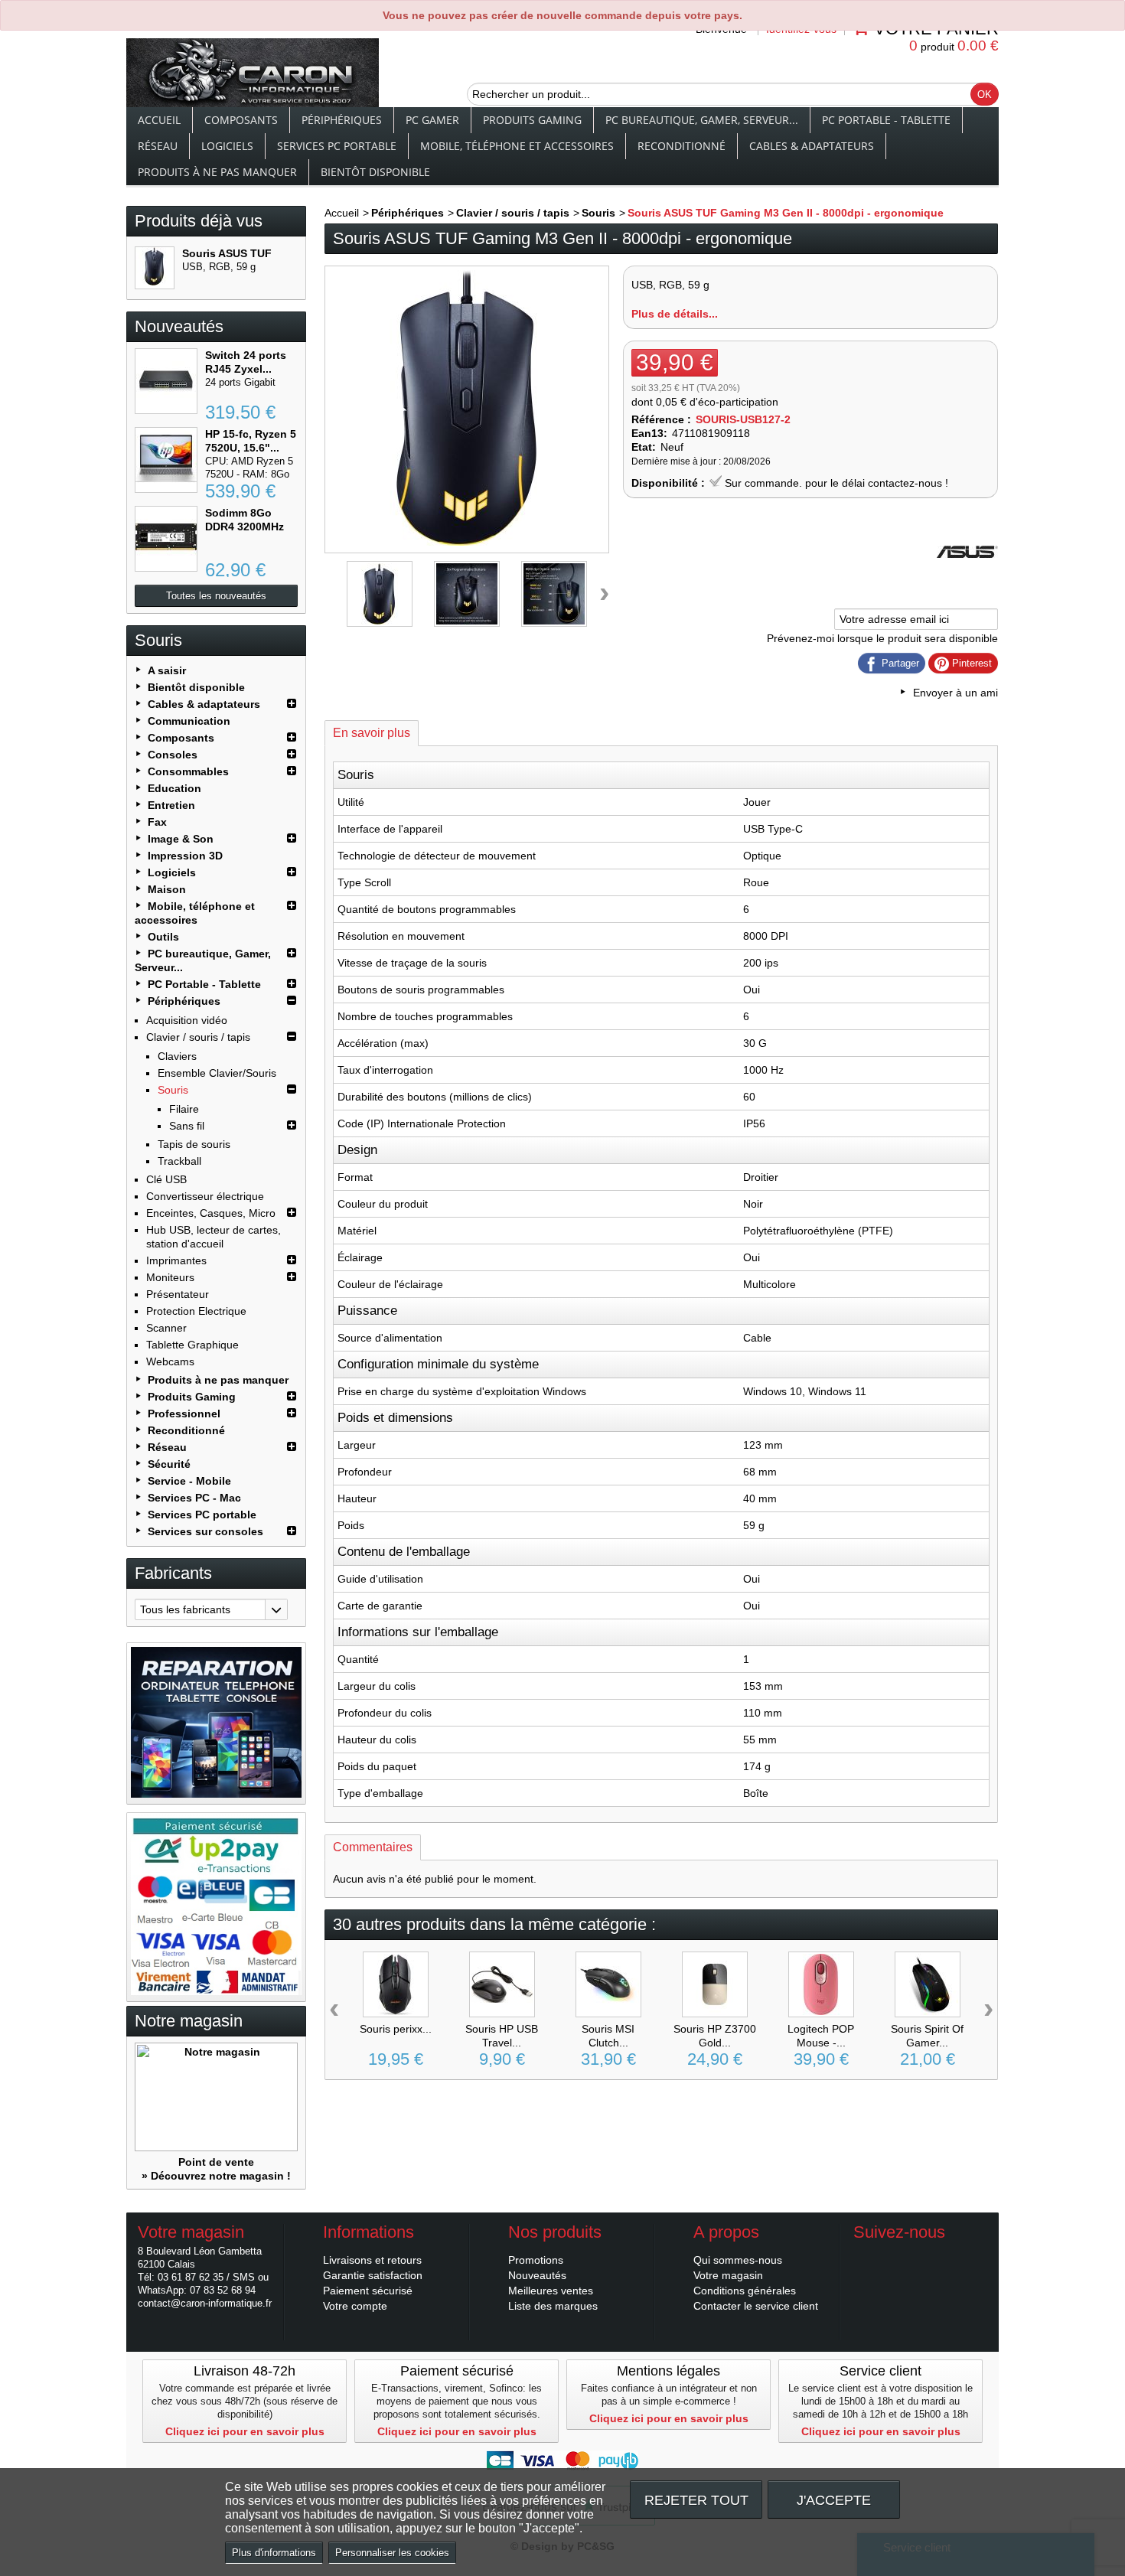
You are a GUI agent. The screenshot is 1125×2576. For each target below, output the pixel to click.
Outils (163, 937)
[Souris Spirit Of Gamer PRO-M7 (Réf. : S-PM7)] (928, 1984)
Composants (241, 120)
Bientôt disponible (375, 172)
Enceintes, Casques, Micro (211, 1213)
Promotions (536, 2260)
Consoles (173, 755)
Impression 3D (185, 856)
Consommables (188, 771)
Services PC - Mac (194, 1498)
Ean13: (649, 433)
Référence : (661, 419)
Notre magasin (189, 2021)
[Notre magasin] (216, 2097)
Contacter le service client (756, 2306)
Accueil (159, 120)
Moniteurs (170, 1277)
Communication (189, 721)
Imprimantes (176, 1260)
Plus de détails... (675, 314)
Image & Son (181, 839)
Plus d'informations (274, 2553)
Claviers (177, 1056)
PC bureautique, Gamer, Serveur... (702, 120)
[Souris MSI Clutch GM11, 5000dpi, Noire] (608, 1984)
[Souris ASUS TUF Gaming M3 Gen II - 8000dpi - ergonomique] (155, 268)
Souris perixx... (396, 2029)
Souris (173, 1090)
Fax (157, 822)
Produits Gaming (532, 120)
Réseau (158, 146)
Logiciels (227, 146)
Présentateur (178, 1294)
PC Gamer (432, 120)
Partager (899, 663)
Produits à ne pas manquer (217, 172)
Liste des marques (553, 2306)
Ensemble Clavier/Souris (217, 1073)
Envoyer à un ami (955, 693)
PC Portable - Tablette (886, 120)
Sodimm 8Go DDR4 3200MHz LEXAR (245, 527)
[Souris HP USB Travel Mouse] (502, 1984)
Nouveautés (179, 326)
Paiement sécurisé (368, 2291)
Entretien (171, 805)
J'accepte (834, 2500)
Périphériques (342, 120)
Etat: (644, 447)
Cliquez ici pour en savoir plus (245, 2431)
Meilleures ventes (551, 2291)
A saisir (167, 670)
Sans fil (187, 1126)
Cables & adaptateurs (812, 146)
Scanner (166, 1328)
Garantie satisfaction (373, 2275)
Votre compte (355, 2306)
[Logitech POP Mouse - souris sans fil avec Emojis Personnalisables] (821, 1984)
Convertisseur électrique (205, 1196)
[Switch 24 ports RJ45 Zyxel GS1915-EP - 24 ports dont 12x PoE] (166, 381)
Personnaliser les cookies (392, 2553)
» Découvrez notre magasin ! (216, 2176)
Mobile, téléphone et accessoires (517, 146)
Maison (167, 889)
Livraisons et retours (372, 2260)
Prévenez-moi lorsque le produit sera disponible (882, 638)
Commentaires (373, 1847)
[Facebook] (864, 2255)
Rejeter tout (696, 2500)
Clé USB (166, 1179)
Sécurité (169, 1464)
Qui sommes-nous (738, 2260)
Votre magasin (728, 2275)
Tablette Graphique (192, 1345)
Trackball (179, 1161)
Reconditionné (682, 146)
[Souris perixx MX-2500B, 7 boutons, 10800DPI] (396, 1984)
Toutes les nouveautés (216, 596)
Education (174, 788)
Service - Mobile (189, 1481)
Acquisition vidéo (187, 1020)
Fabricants (173, 1573)
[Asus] (967, 579)
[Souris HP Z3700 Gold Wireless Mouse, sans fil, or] (715, 1984)
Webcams (170, 1361)
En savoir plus (372, 733)
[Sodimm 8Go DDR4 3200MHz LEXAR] (166, 539)
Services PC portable (337, 146)
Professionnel (184, 1414)
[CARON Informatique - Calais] (253, 74)
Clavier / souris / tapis (198, 1037)
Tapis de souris (194, 1144)
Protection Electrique (196, 1311)
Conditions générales (745, 2291)
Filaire (184, 1109)
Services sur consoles (205, 1531)
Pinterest (970, 663)
